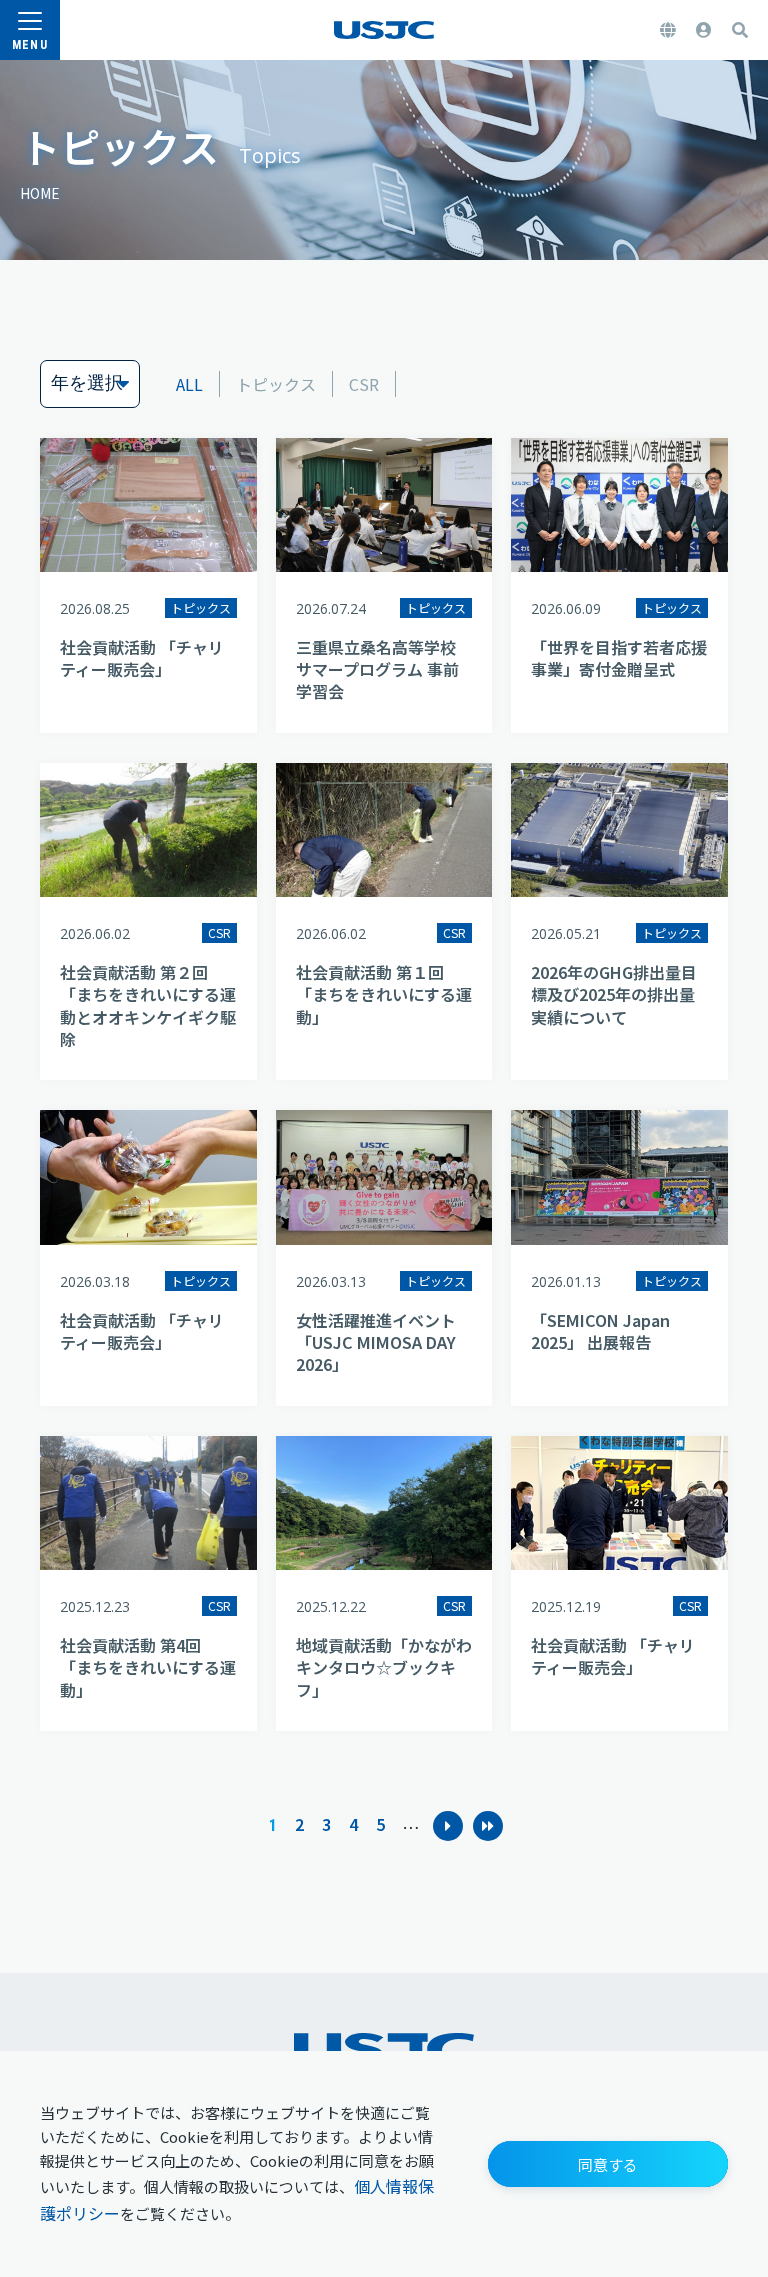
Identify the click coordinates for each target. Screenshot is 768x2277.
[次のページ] (448, 1826)
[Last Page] (488, 1826)
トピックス (276, 384)
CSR (364, 384)
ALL (189, 384)
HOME (40, 193)
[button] (608, 2164)
